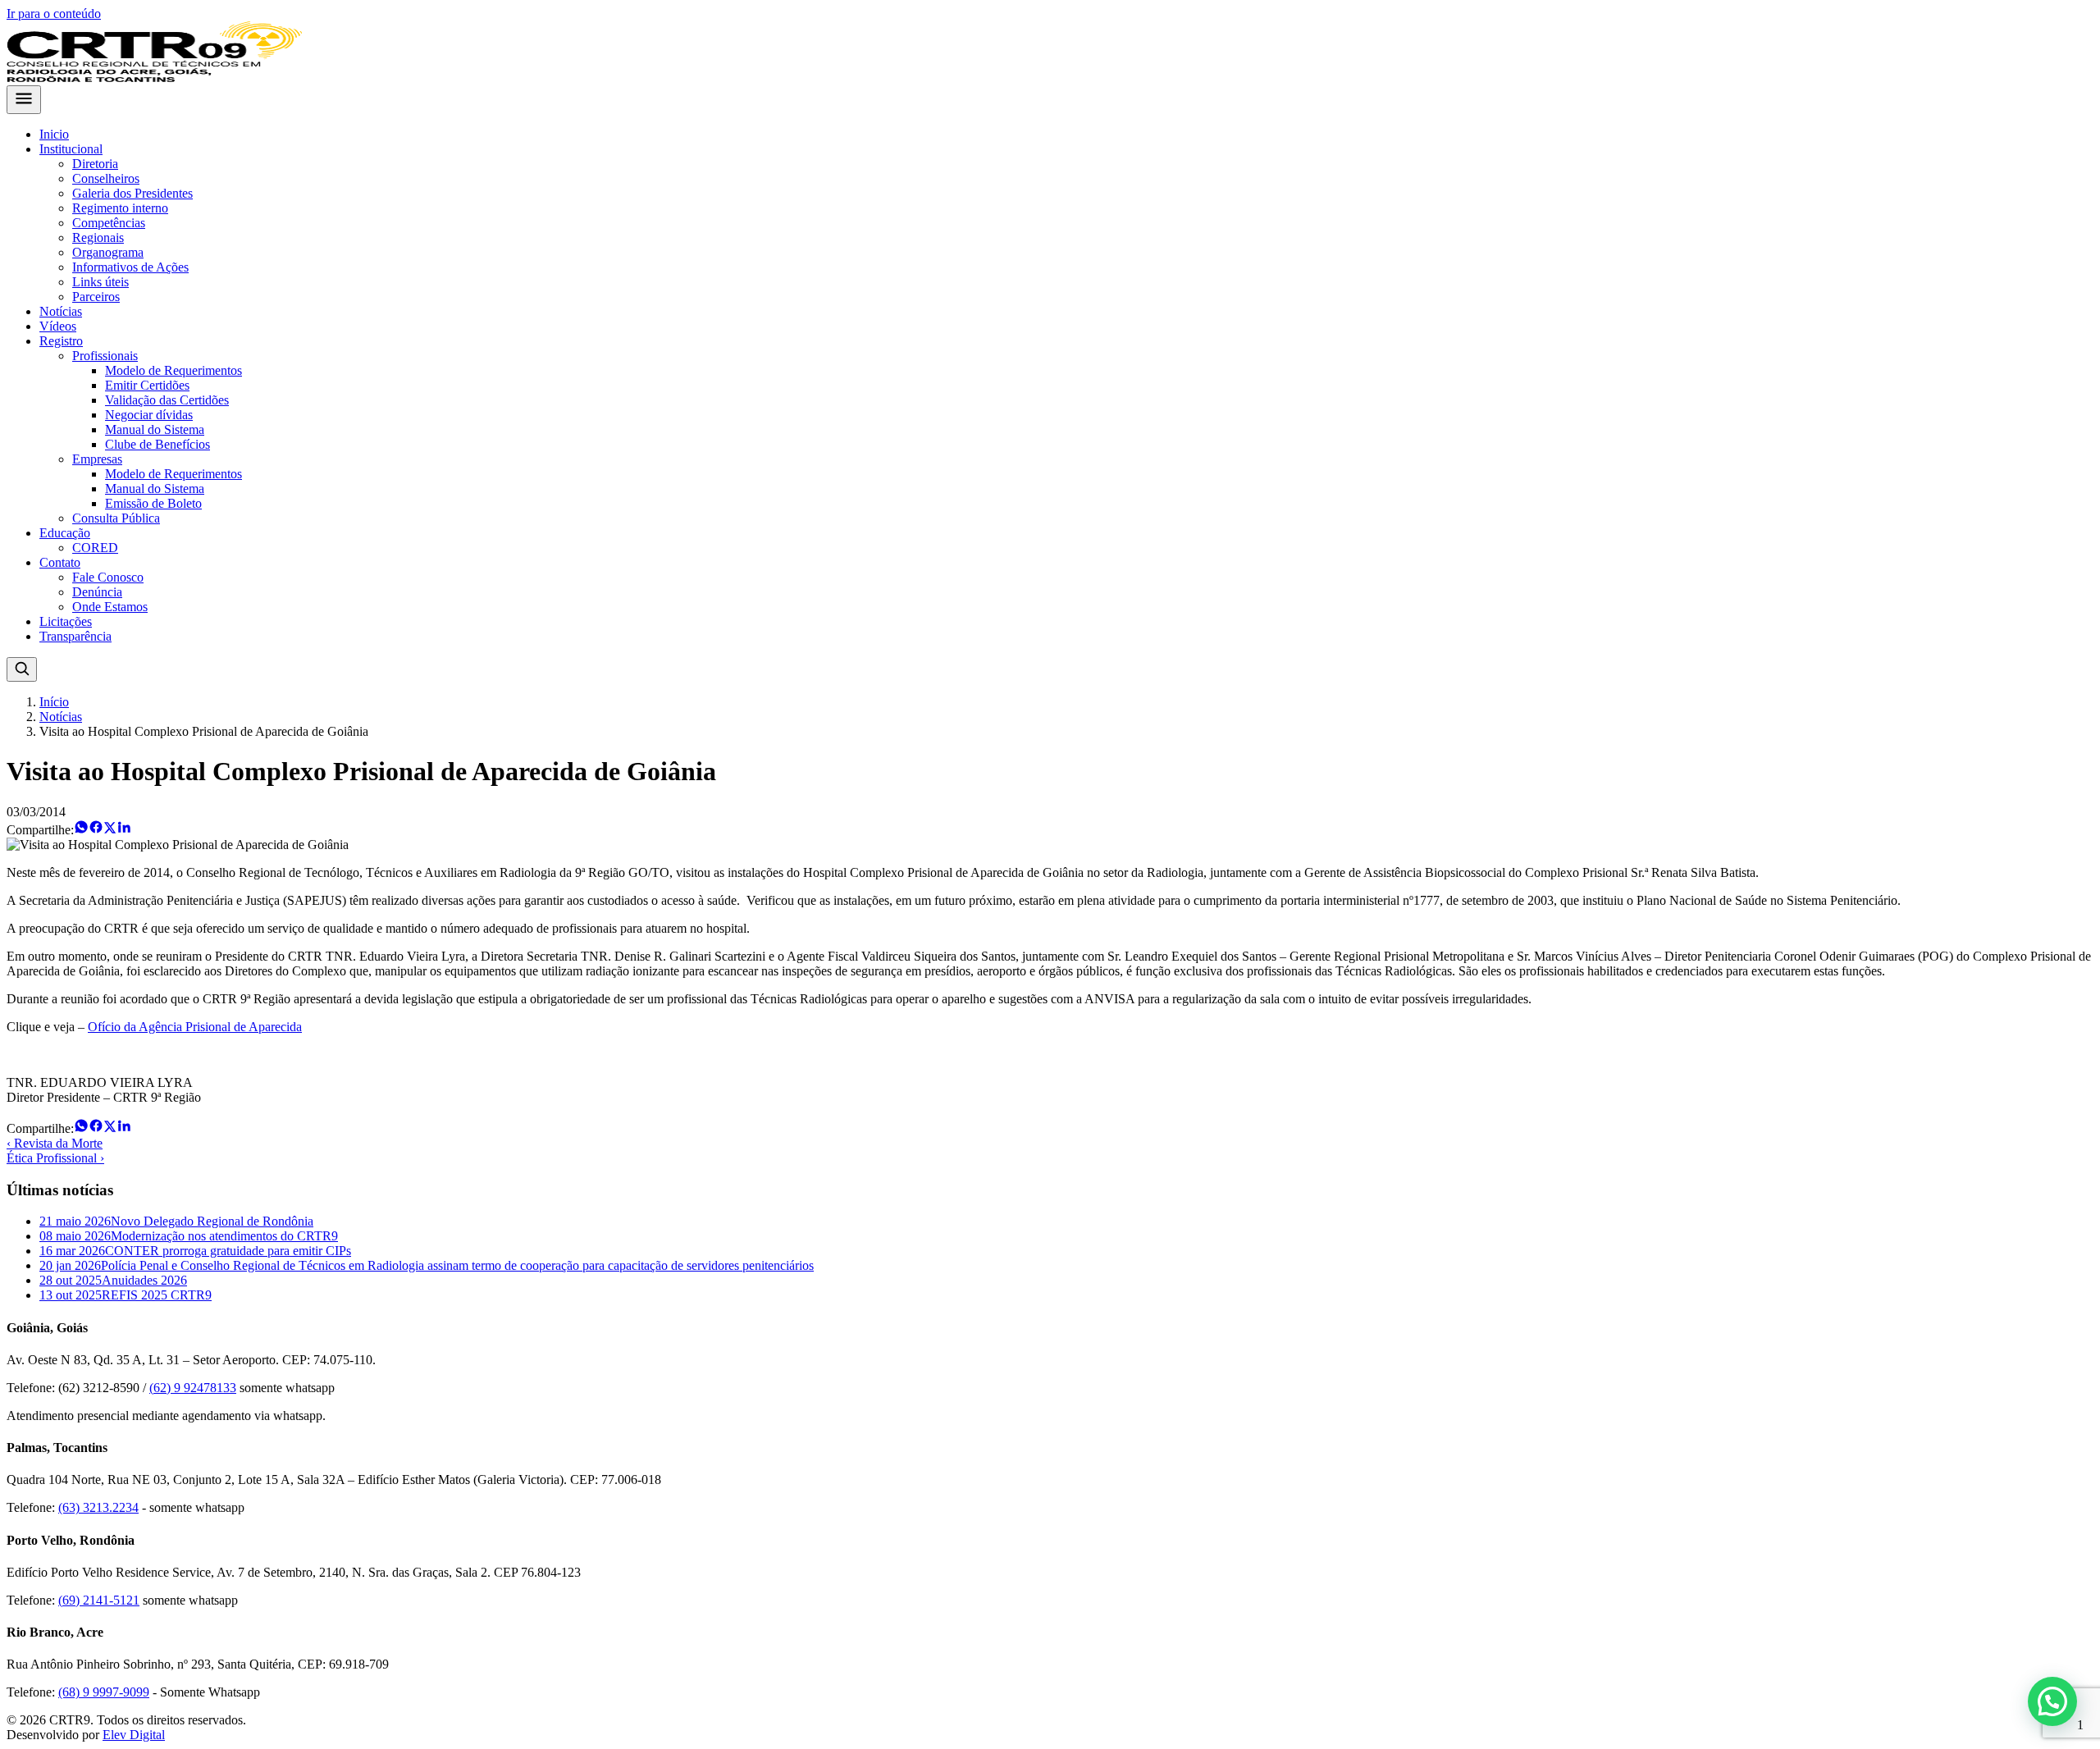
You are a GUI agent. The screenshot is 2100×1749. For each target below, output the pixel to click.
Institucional (71, 149)
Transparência (75, 636)
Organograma (108, 252)
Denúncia (97, 592)
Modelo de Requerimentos (173, 370)
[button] (2052, 1701)
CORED (95, 548)
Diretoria (95, 164)
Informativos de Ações (130, 267)
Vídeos (58, 326)
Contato (60, 562)
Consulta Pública (116, 518)
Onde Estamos (110, 607)
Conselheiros (106, 178)
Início (54, 702)
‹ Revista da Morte (55, 1143)
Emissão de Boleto (153, 503)
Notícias (61, 311)
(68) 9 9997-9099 (104, 1692)
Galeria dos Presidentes (132, 193)
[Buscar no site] (22, 669)
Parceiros (96, 297)
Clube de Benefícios (157, 444)
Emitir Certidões (147, 385)
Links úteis (100, 282)
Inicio (54, 134)
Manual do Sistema (155, 429)
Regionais (98, 237)
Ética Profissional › (55, 1158)
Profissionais (105, 356)
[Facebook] (96, 830)
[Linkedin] (124, 830)
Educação (65, 533)
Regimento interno (120, 208)
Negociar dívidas (149, 415)
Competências (109, 223)
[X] (110, 830)
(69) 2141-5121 (99, 1600)
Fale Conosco (108, 577)
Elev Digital (134, 1735)
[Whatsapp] (81, 830)
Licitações (66, 621)
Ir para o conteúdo (54, 14)
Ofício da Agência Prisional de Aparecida (195, 1027)
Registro (61, 341)
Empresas (97, 459)
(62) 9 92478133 (193, 1388)
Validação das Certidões (167, 400)
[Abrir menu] (24, 100)
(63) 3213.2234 (98, 1507)
